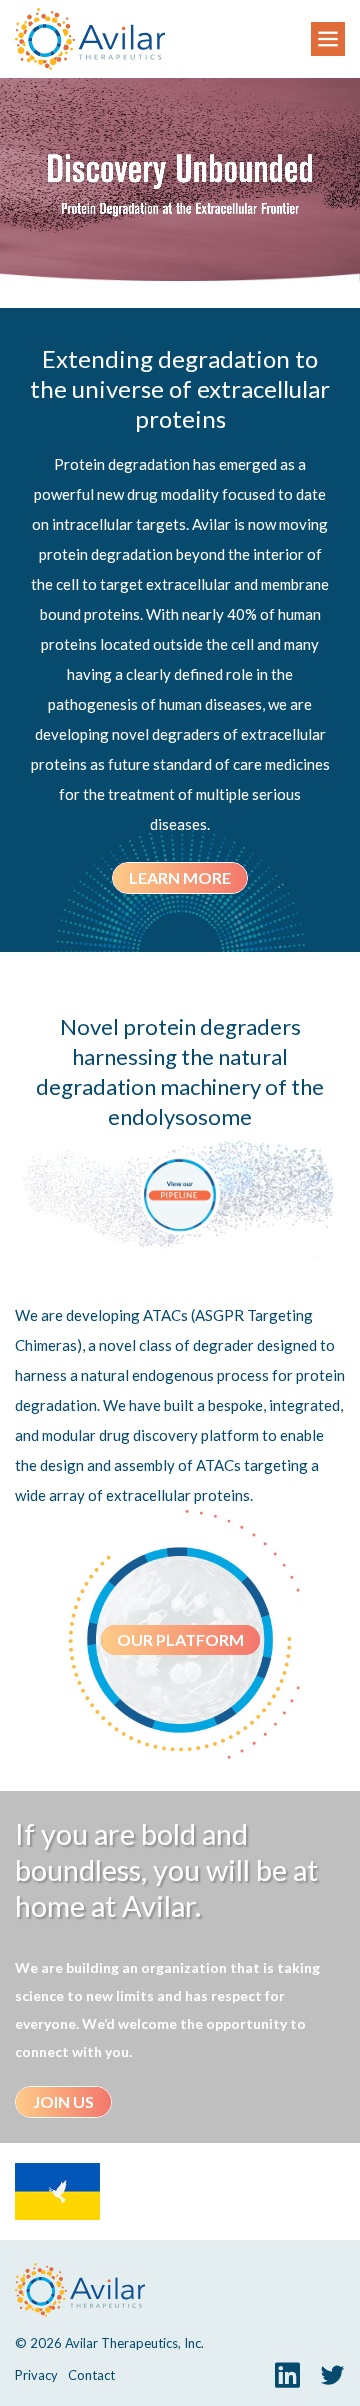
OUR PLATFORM (180, 1639)
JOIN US (63, 2101)
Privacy (36, 2375)
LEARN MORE (180, 877)
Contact (91, 2375)
